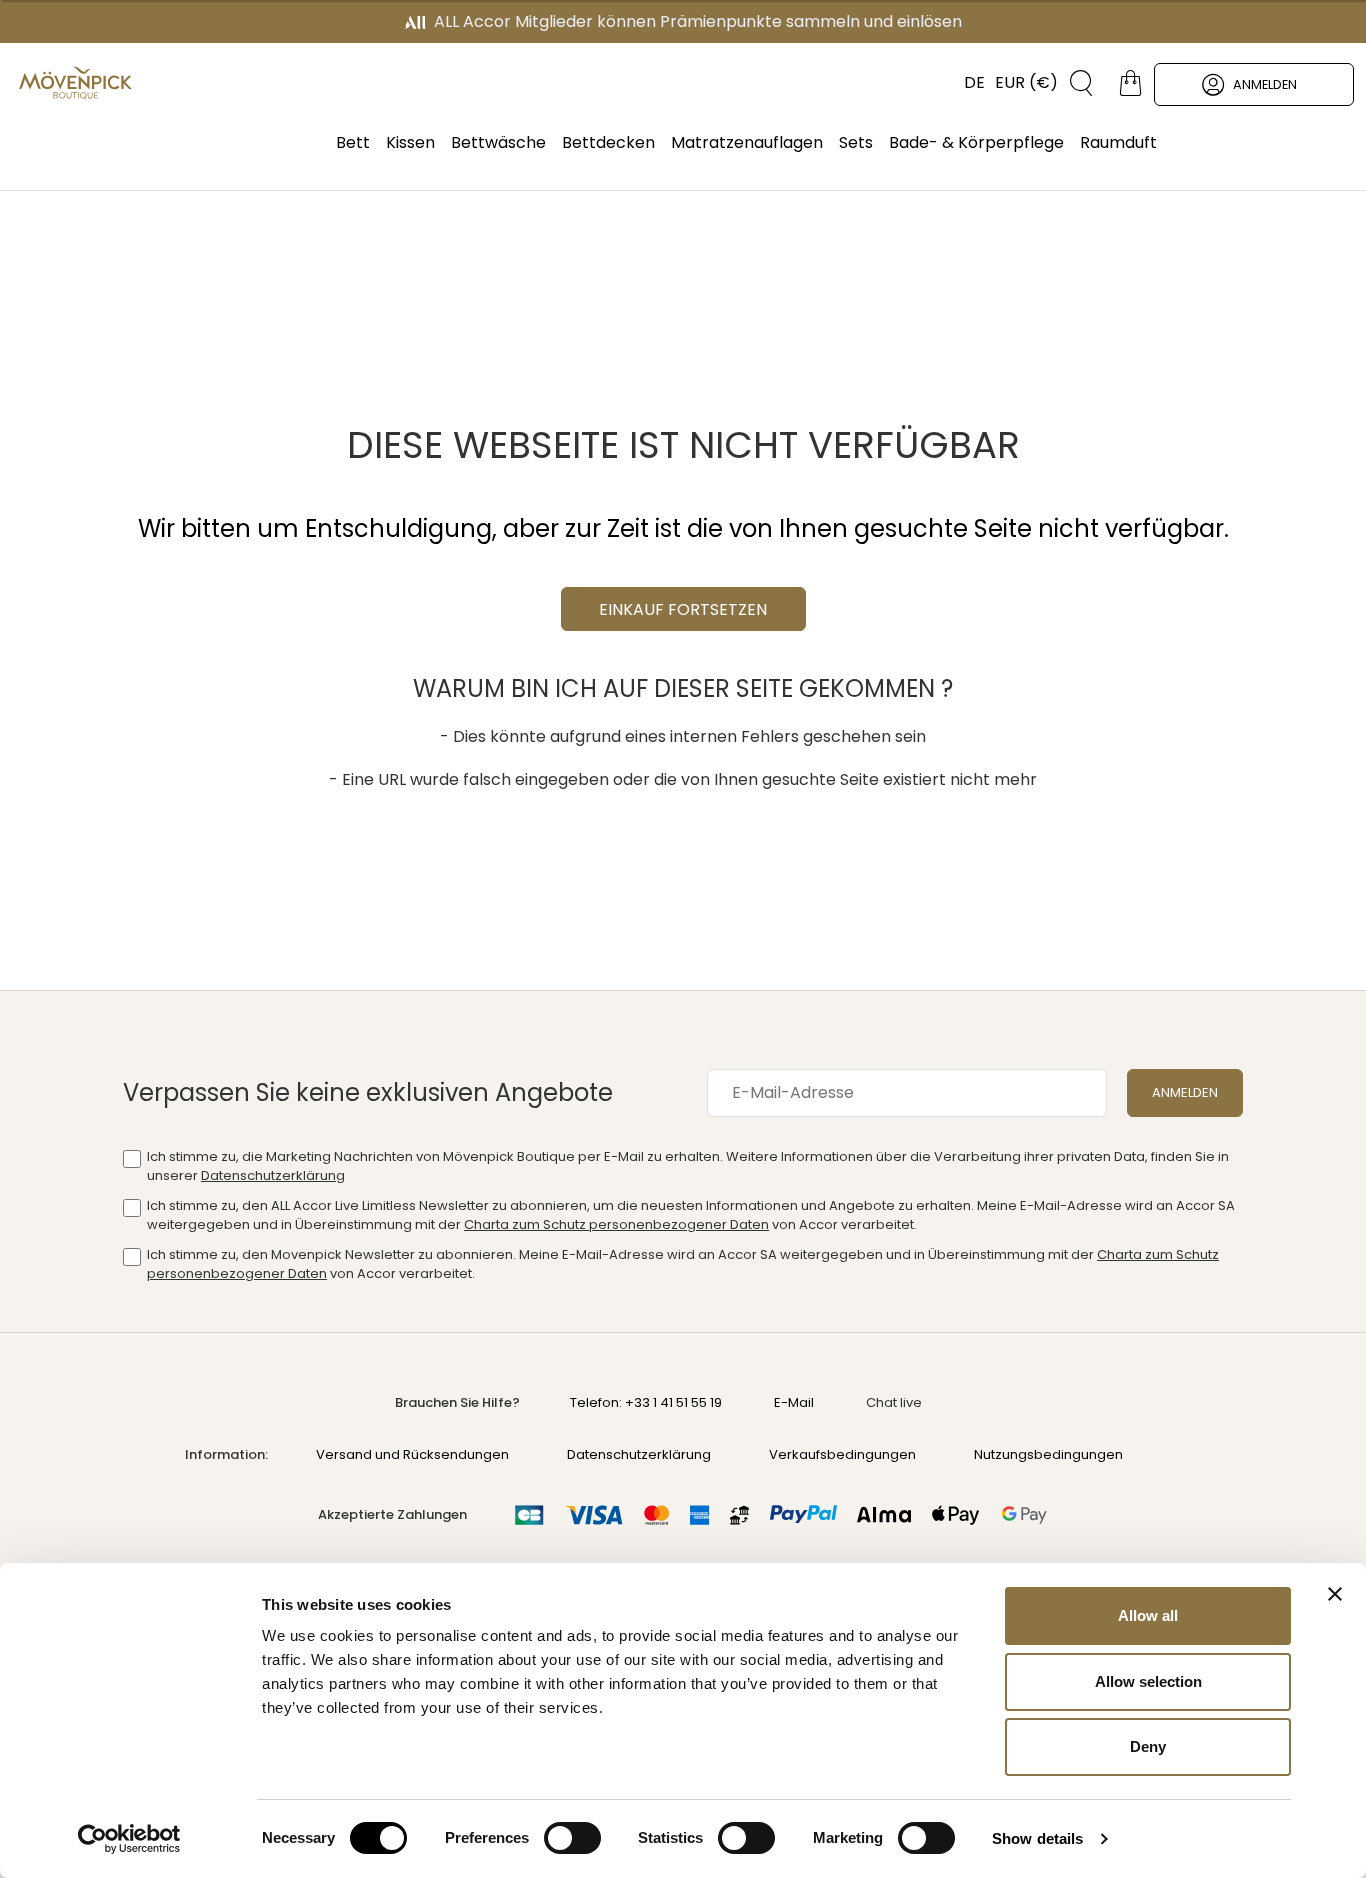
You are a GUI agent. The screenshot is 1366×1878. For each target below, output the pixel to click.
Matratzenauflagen (747, 142)
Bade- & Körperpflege (976, 142)
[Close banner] (1335, 1594)
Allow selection (1148, 1681)
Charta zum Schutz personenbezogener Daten (616, 1224)
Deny (1148, 1746)
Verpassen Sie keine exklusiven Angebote (368, 1092)
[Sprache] (965, 83)
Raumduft (1118, 142)
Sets (856, 142)
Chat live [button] (894, 1402)
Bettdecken (608, 142)
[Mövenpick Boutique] (75, 83)
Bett (353, 142)
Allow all (1148, 1615)
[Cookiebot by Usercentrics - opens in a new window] (129, 1839)
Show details (1037, 1838)
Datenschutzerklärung (273, 1175)
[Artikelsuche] (1074, 83)
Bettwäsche (498, 142)
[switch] (572, 1840)
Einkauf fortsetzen (683, 609)
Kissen (410, 142)
